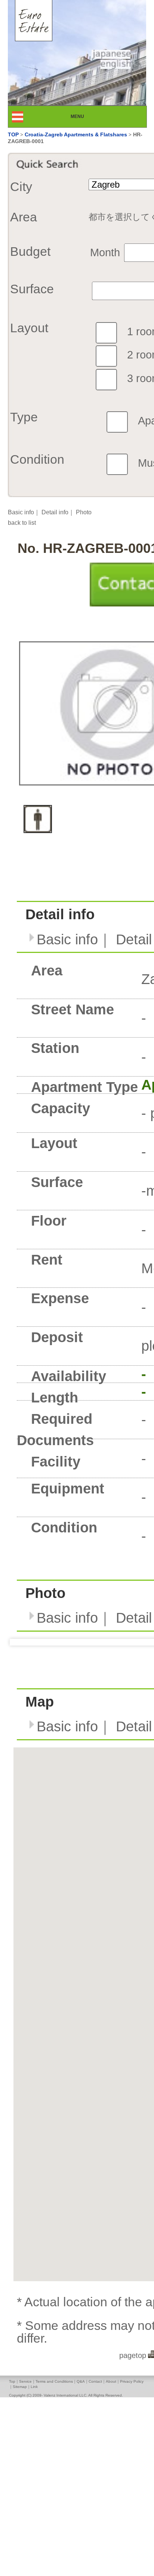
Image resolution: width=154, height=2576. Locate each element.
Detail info (55, 512)
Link (34, 2387)
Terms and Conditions (54, 2381)
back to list (22, 523)
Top (12, 2381)
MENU (84, 116)
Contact (95, 2381)
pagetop (133, 2355)
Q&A (81, 2381)
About (111, 2381)
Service (25, 2381)
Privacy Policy (132, 2381)
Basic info (21, 512)
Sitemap (20, 2387)
